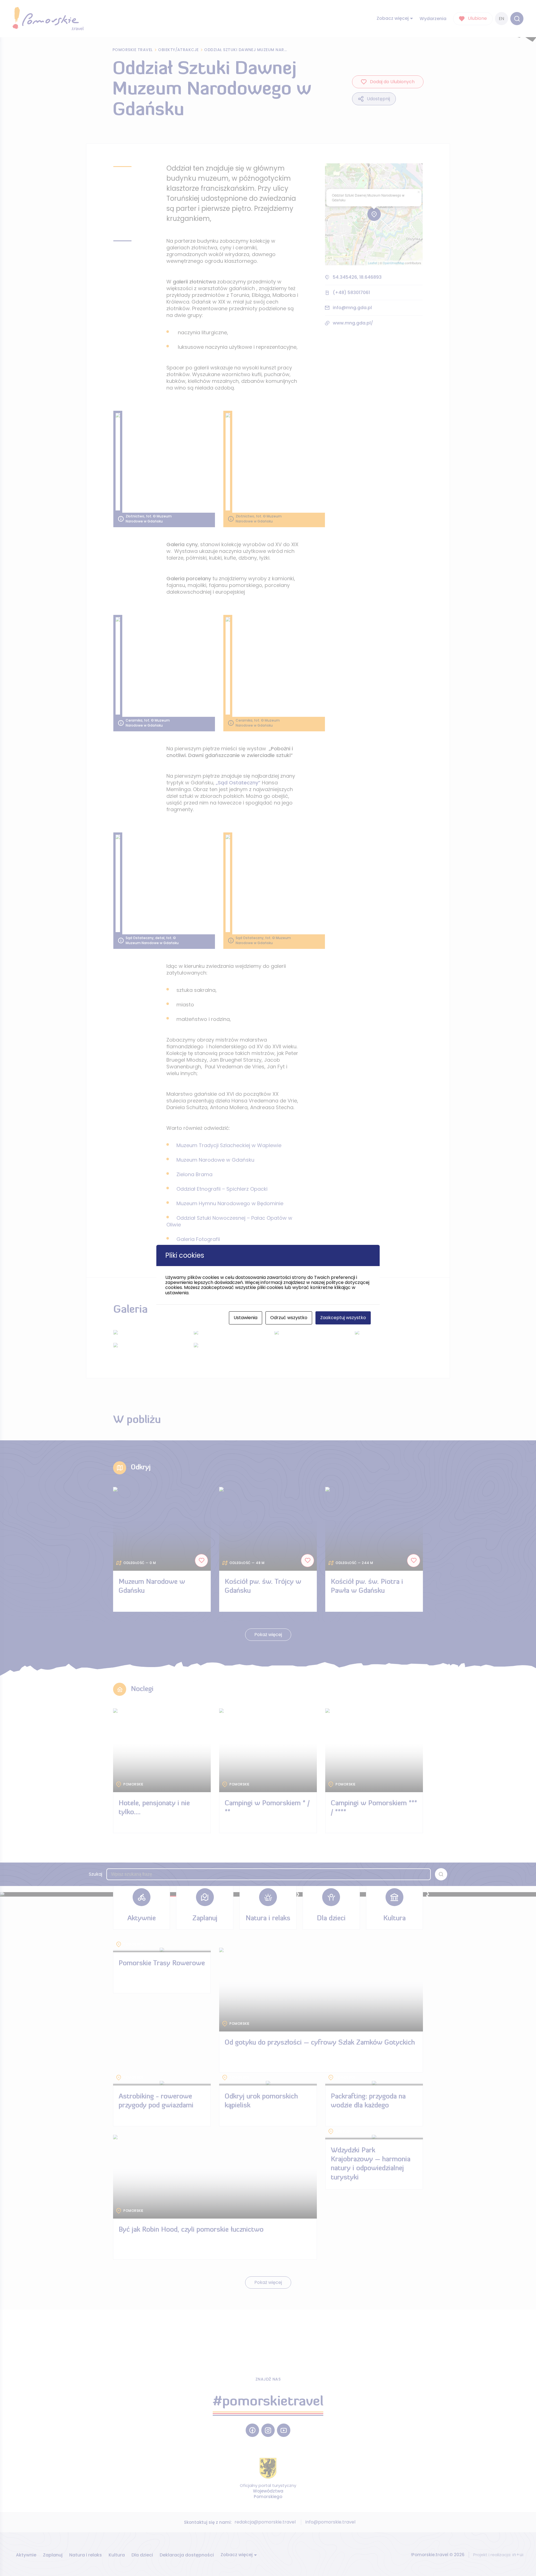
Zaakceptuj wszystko (343, 1318)
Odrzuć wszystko (289, 1318)
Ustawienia (246, 1318)
